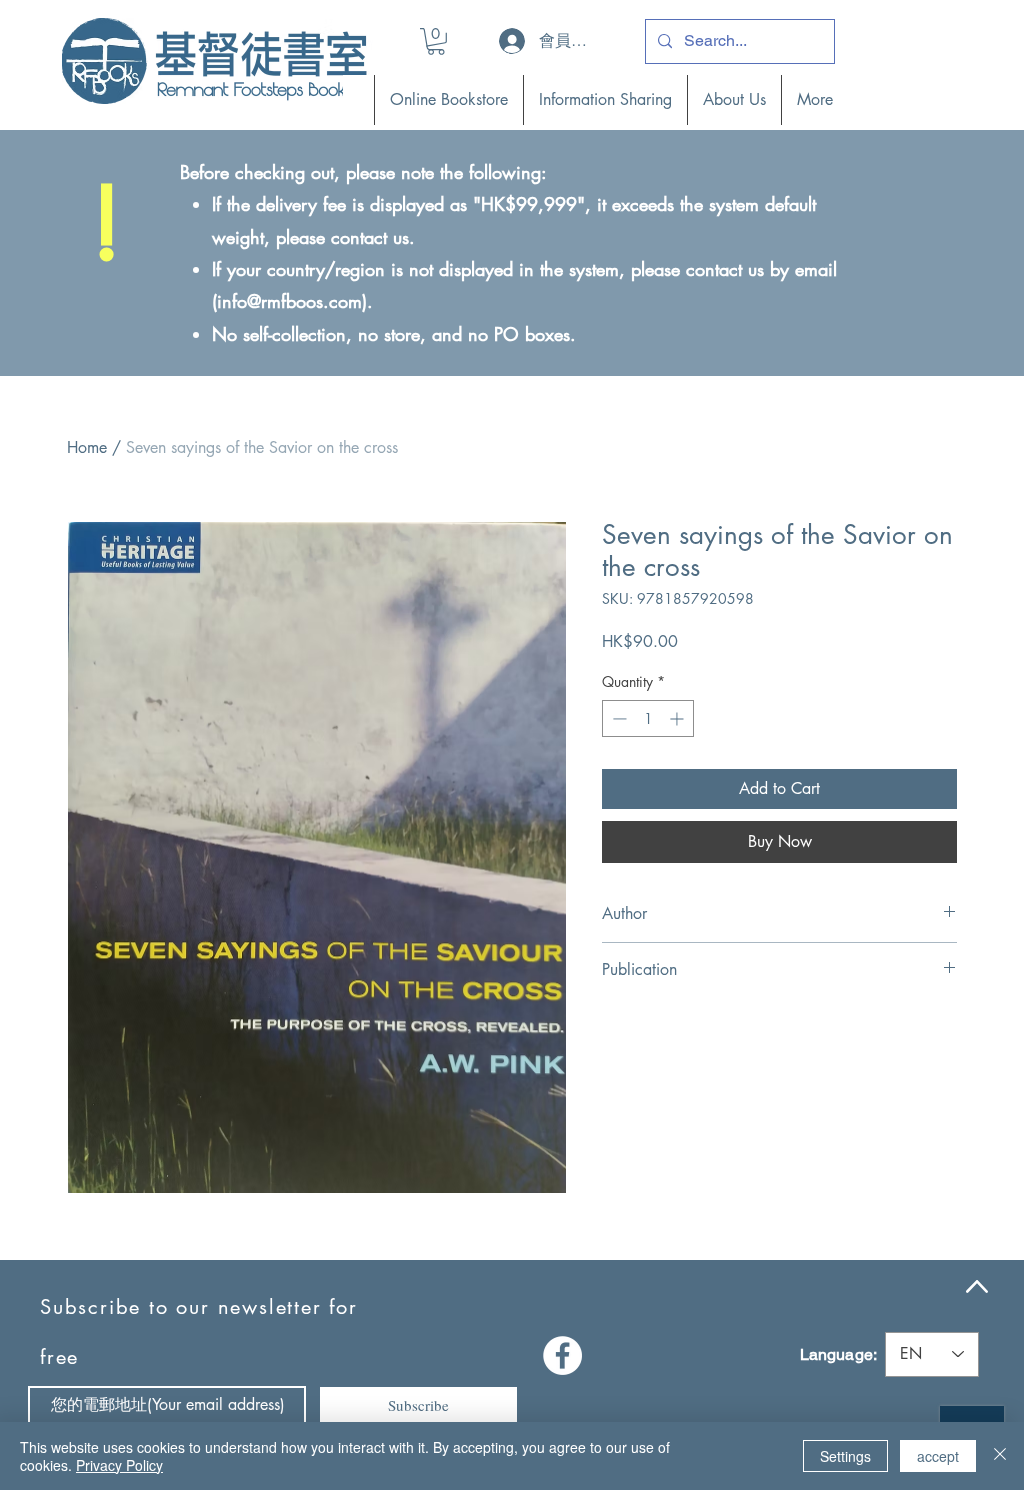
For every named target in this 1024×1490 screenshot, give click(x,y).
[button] (436, 41)
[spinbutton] (648, 718)
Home (87, 447)
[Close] (1000, 1456)
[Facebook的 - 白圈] (562, 1355)
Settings (845, 1456)
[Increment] (678, 718)
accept (938, 1456)
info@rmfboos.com (289, 301)
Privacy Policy (119, 1465)
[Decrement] (617, 718)
